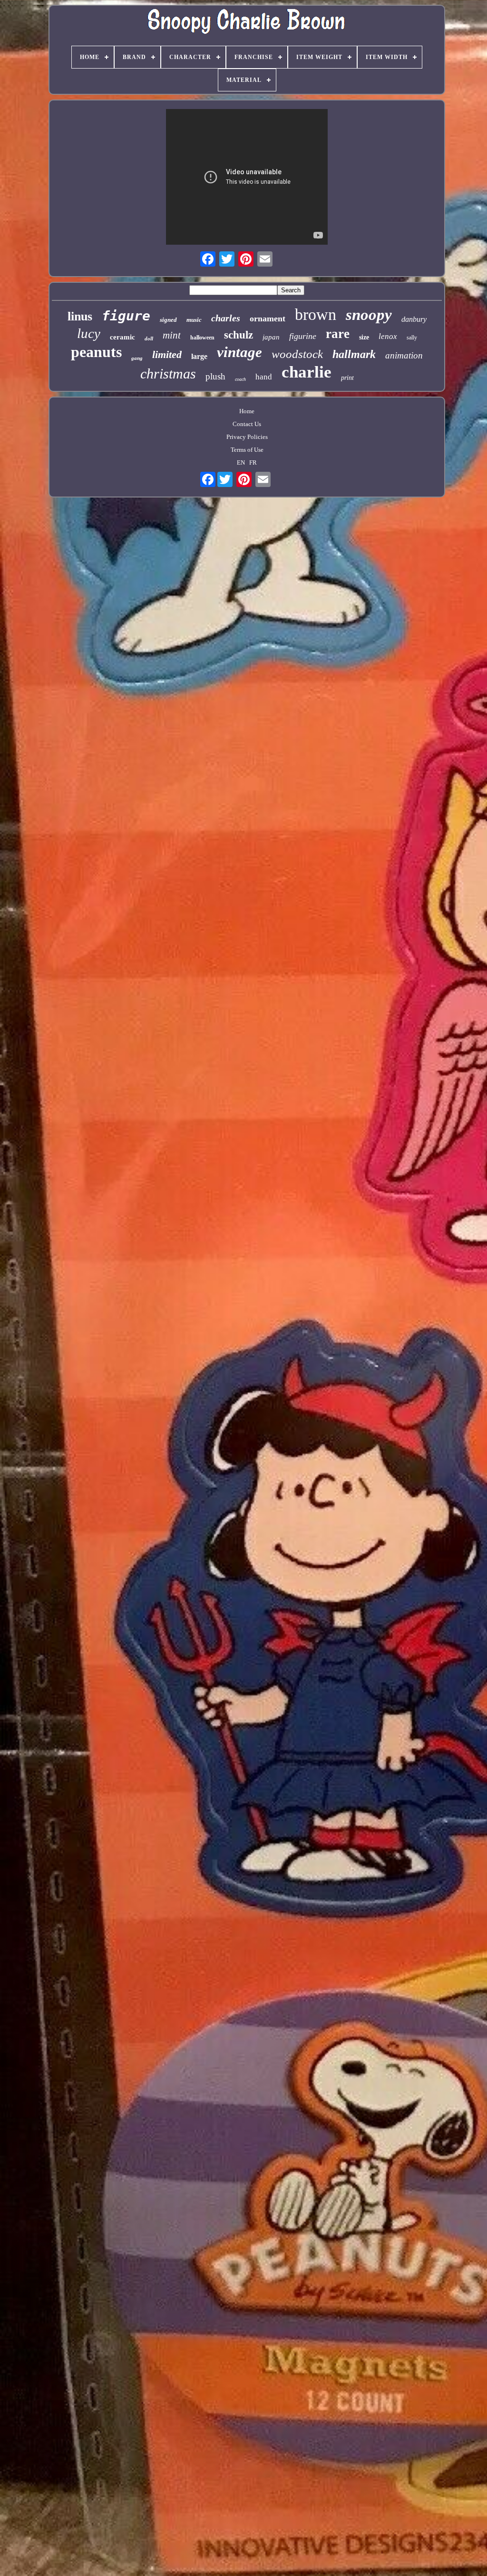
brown (316, 314)
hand (264, 377)
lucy (89, 333)
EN (241, 462)
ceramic (122, 337)
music (194, 320)
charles (226, 318)
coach (240, 379)
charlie (307, 372)
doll (149, 338)
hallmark (354, 354)
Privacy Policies (247, 437)
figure (126, 316)
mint (172, 335)
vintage (239, 352)
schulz (239, 335)
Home (247, 411)
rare (338, 334)
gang (137, 358)
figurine (303, 336)
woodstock (297, 354)
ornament (268, 318)
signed (168, 320)
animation (404, 355)
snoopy (369, 315)
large (199, 356)
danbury (414, 319)
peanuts (96, 352)
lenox (388, 336)
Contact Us (247, 424)
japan (271, 337)
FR (253, 462)
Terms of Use (247, 450)
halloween (202, 338)
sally (412, 338)
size (364, 337)
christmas (168, 373)
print (347, 378)
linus (80, 316)
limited (167, 354)
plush (215, 376)
